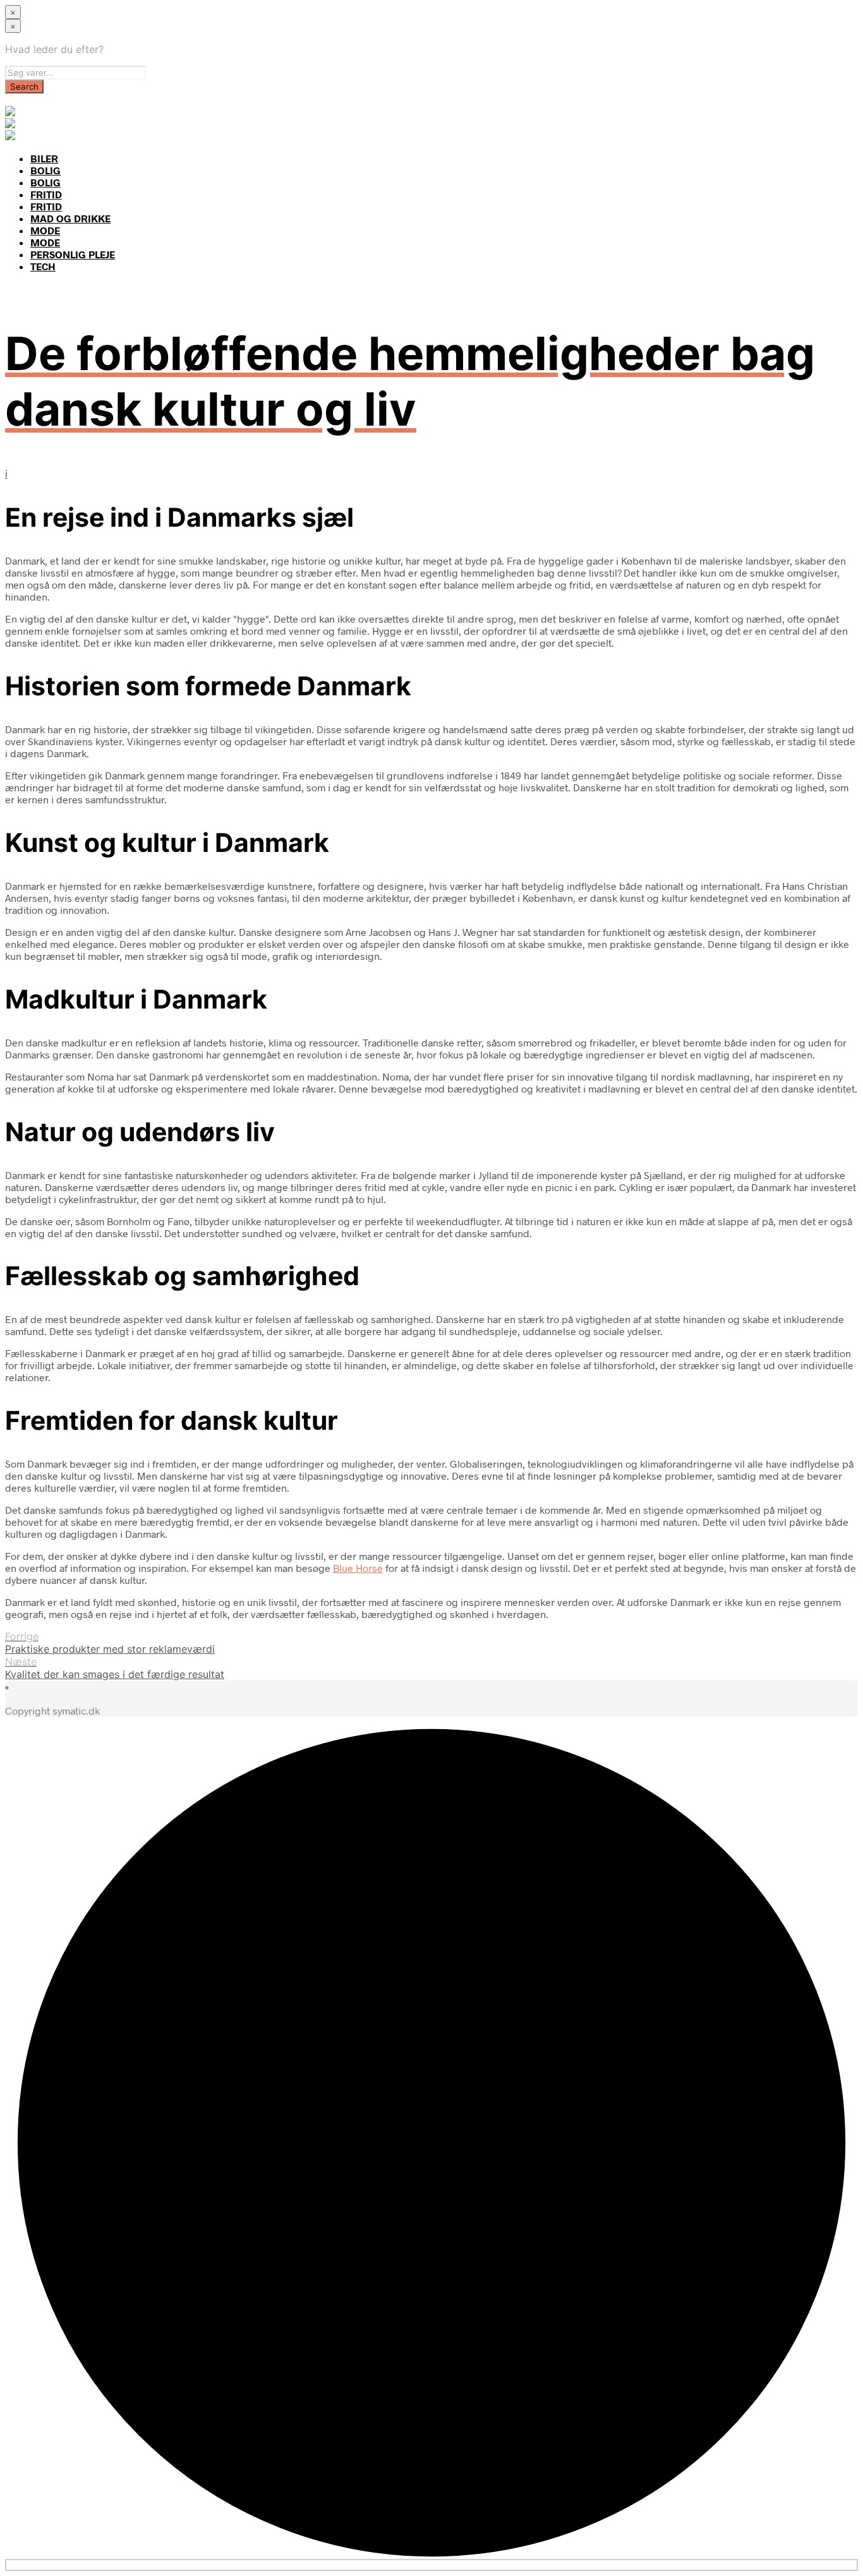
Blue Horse (358, 1568)
